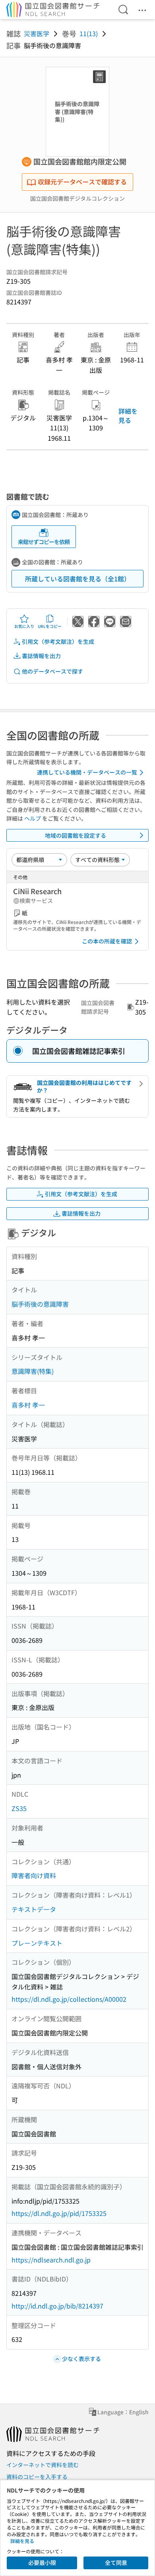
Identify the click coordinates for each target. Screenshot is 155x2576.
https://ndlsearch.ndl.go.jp (51, 2260)
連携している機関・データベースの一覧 (87, 772)
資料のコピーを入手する (37, 2477)
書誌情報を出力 (41, 656)
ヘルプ (33, 818)
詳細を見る (128, 415)
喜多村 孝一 (28, 1405)
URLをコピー (50, 626)
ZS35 (19, 1808)
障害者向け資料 (34, 1875)
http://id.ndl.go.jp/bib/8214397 (57, 2306)
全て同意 (116, 2562)
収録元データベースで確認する (82, 182)
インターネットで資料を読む (43, 2465)
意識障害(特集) (33, 1371)
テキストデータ (34, 1909)
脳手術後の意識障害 (40, 1304)
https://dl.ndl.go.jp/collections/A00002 (69, 1999)
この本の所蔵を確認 (107, 941)
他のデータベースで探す (52, 671)
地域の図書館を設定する (76, 835)
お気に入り (24, 626)
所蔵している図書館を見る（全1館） (78, 579)
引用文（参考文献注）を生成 (58, 641)
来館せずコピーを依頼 (44, 542)
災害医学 (37, 33)
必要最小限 (42, 2562)
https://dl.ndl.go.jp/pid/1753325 (59, 2213)
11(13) (89, 33)
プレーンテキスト (37, 1943)
